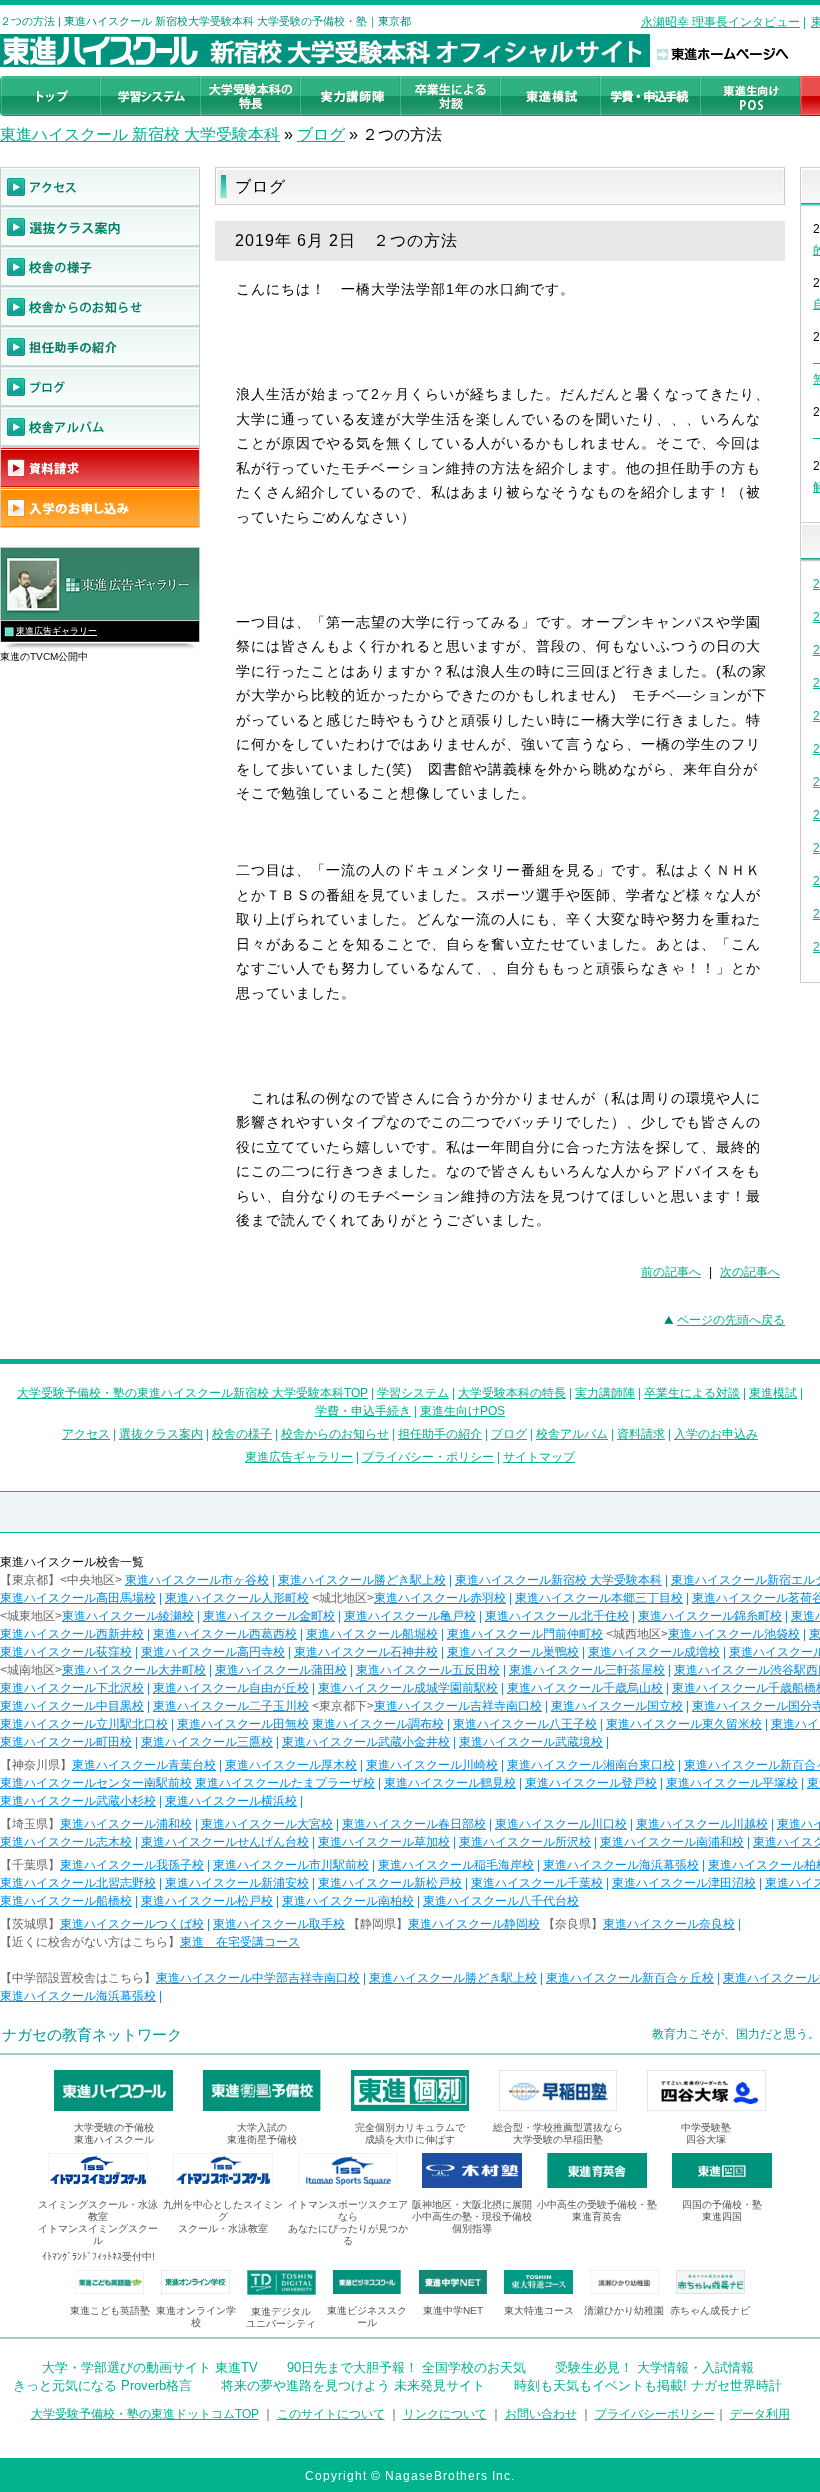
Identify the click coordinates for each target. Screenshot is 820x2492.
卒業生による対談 (692, 1393)
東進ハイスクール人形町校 (237, 1598)
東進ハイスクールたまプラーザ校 (285, 1783)
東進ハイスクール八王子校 (525, 1724)
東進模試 (773, 1393)
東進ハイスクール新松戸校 (390, 1883)
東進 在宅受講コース (240, 1942)
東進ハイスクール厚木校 (291, 1765)
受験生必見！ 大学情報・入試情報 (654, 2367)
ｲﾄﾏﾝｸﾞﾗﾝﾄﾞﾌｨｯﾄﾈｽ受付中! (98, 2256)
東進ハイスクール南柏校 (348, 1901)
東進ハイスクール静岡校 (474, 1924)
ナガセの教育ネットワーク (92, 2034)
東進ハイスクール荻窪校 (66, 1652)
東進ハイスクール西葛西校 (225, 1634)
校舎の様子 (242, 1434)
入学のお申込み (716, 1434)
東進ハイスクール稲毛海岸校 (456, 1865)
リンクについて (445, 2414)
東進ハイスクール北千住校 (557, 1616)
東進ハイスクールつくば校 (132, 1924)
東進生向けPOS (462, 1411)
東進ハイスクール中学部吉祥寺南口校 (258, 1978)
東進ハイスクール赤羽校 (440, 1598)
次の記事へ (750, 1272)
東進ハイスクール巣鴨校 (513, 1652)
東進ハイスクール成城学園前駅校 (408, 1688)
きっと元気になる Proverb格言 (102, 2385)
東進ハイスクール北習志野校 (78, 1883)
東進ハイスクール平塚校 (732, 1783)
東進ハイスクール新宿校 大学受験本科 (558, 1580)
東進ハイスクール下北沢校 (72, 1688)
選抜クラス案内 (161, 1434)
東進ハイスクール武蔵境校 (531, 1742)
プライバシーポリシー (655, 2414)
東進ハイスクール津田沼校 (684, 1883)
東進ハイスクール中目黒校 (72, 1706)
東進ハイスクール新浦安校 (237, 1883)
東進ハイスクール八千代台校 (501, 1901)
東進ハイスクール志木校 (66, 1842)
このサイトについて (331, 2414)
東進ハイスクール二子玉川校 (231, 1706)
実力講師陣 (605, 1393)
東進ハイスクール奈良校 (669, 1924)
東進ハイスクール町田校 (66, 1742)
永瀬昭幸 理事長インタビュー (720, 22)
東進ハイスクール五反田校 (428, 1670)
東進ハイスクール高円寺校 (213, 1652)
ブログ (321, 134)
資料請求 (641, 1434)
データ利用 (760, 2414)
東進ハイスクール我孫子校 (132, 1865)
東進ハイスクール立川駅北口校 (84, 1724)
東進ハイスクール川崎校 (432, 1765)
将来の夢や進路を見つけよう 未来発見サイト (353, 2385)
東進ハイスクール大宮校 (267, 1824)
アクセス (86, 1434)
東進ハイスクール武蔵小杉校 (78, 1801)
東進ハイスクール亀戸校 (410, 1616)
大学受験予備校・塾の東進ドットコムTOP (145, 2414)
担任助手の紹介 (440, 1434)
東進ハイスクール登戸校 (591, 1783)
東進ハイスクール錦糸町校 (710, 1616)
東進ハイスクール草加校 (384, 1842)
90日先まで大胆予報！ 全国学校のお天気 (406, 2367)
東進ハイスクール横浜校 (231, 1801)
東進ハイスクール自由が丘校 (231, 1688)
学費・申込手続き (363, 1411)
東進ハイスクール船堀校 (372, 1634)
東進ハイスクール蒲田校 (281, 1670)
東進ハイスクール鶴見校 (450, 1783)
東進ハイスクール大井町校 (134, 1670)
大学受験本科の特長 (512, 1393)
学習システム (413, 1393)
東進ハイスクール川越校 (702, 1824)
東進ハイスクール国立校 (617, 1706)
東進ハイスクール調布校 (378, 1724)
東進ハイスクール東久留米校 (684, 1724)
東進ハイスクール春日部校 (414, 1824)
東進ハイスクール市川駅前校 (291, 1865)
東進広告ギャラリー (56, 631)
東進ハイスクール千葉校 (537, 1883)
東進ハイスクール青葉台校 (144, 1765)
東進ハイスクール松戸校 (207, 1901)
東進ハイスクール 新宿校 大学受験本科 (140, 134)
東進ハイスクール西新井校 (72, 1634)
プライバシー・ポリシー (428, 1457)
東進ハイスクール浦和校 (126, 1824)
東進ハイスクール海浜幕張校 (621, 1865)
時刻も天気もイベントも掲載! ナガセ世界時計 (648, 2385)
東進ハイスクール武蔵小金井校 (366, 1742)
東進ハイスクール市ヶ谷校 (197, 1580)
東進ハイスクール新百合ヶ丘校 (630, 1978)
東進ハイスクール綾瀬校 (128, 1616)
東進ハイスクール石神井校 (366, 1652)
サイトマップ (539, 1457)
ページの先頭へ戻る (731, 1320)
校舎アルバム (572, 1434)
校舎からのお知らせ (335, 1434)
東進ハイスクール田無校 (243, 1724)
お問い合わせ (541, 2414)
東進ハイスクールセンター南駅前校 (96, 1783)
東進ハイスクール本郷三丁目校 (599, 1598)
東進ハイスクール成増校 (654, 1652)
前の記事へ (671, 1272)
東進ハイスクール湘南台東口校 (591, 1765)
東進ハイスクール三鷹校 (207, 1742)
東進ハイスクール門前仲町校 (525, 1634)
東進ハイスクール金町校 (269, 1616)
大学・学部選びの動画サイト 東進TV (150, 2367)
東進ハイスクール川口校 (561, 1824)
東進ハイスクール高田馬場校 (78, 1598)
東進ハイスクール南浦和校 (672, 1842)
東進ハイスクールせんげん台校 (225, 1842)
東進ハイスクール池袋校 (734, 1634)
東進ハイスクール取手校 (279, 1924)
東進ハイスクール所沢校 (525, 1842)
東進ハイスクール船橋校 (66, 1901)
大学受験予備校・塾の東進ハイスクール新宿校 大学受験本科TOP (192, 1393)
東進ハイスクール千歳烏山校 (585, 1688)
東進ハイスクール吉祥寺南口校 (458, 1706)
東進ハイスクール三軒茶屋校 (587, 1670)
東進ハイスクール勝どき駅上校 (362, 1580)
